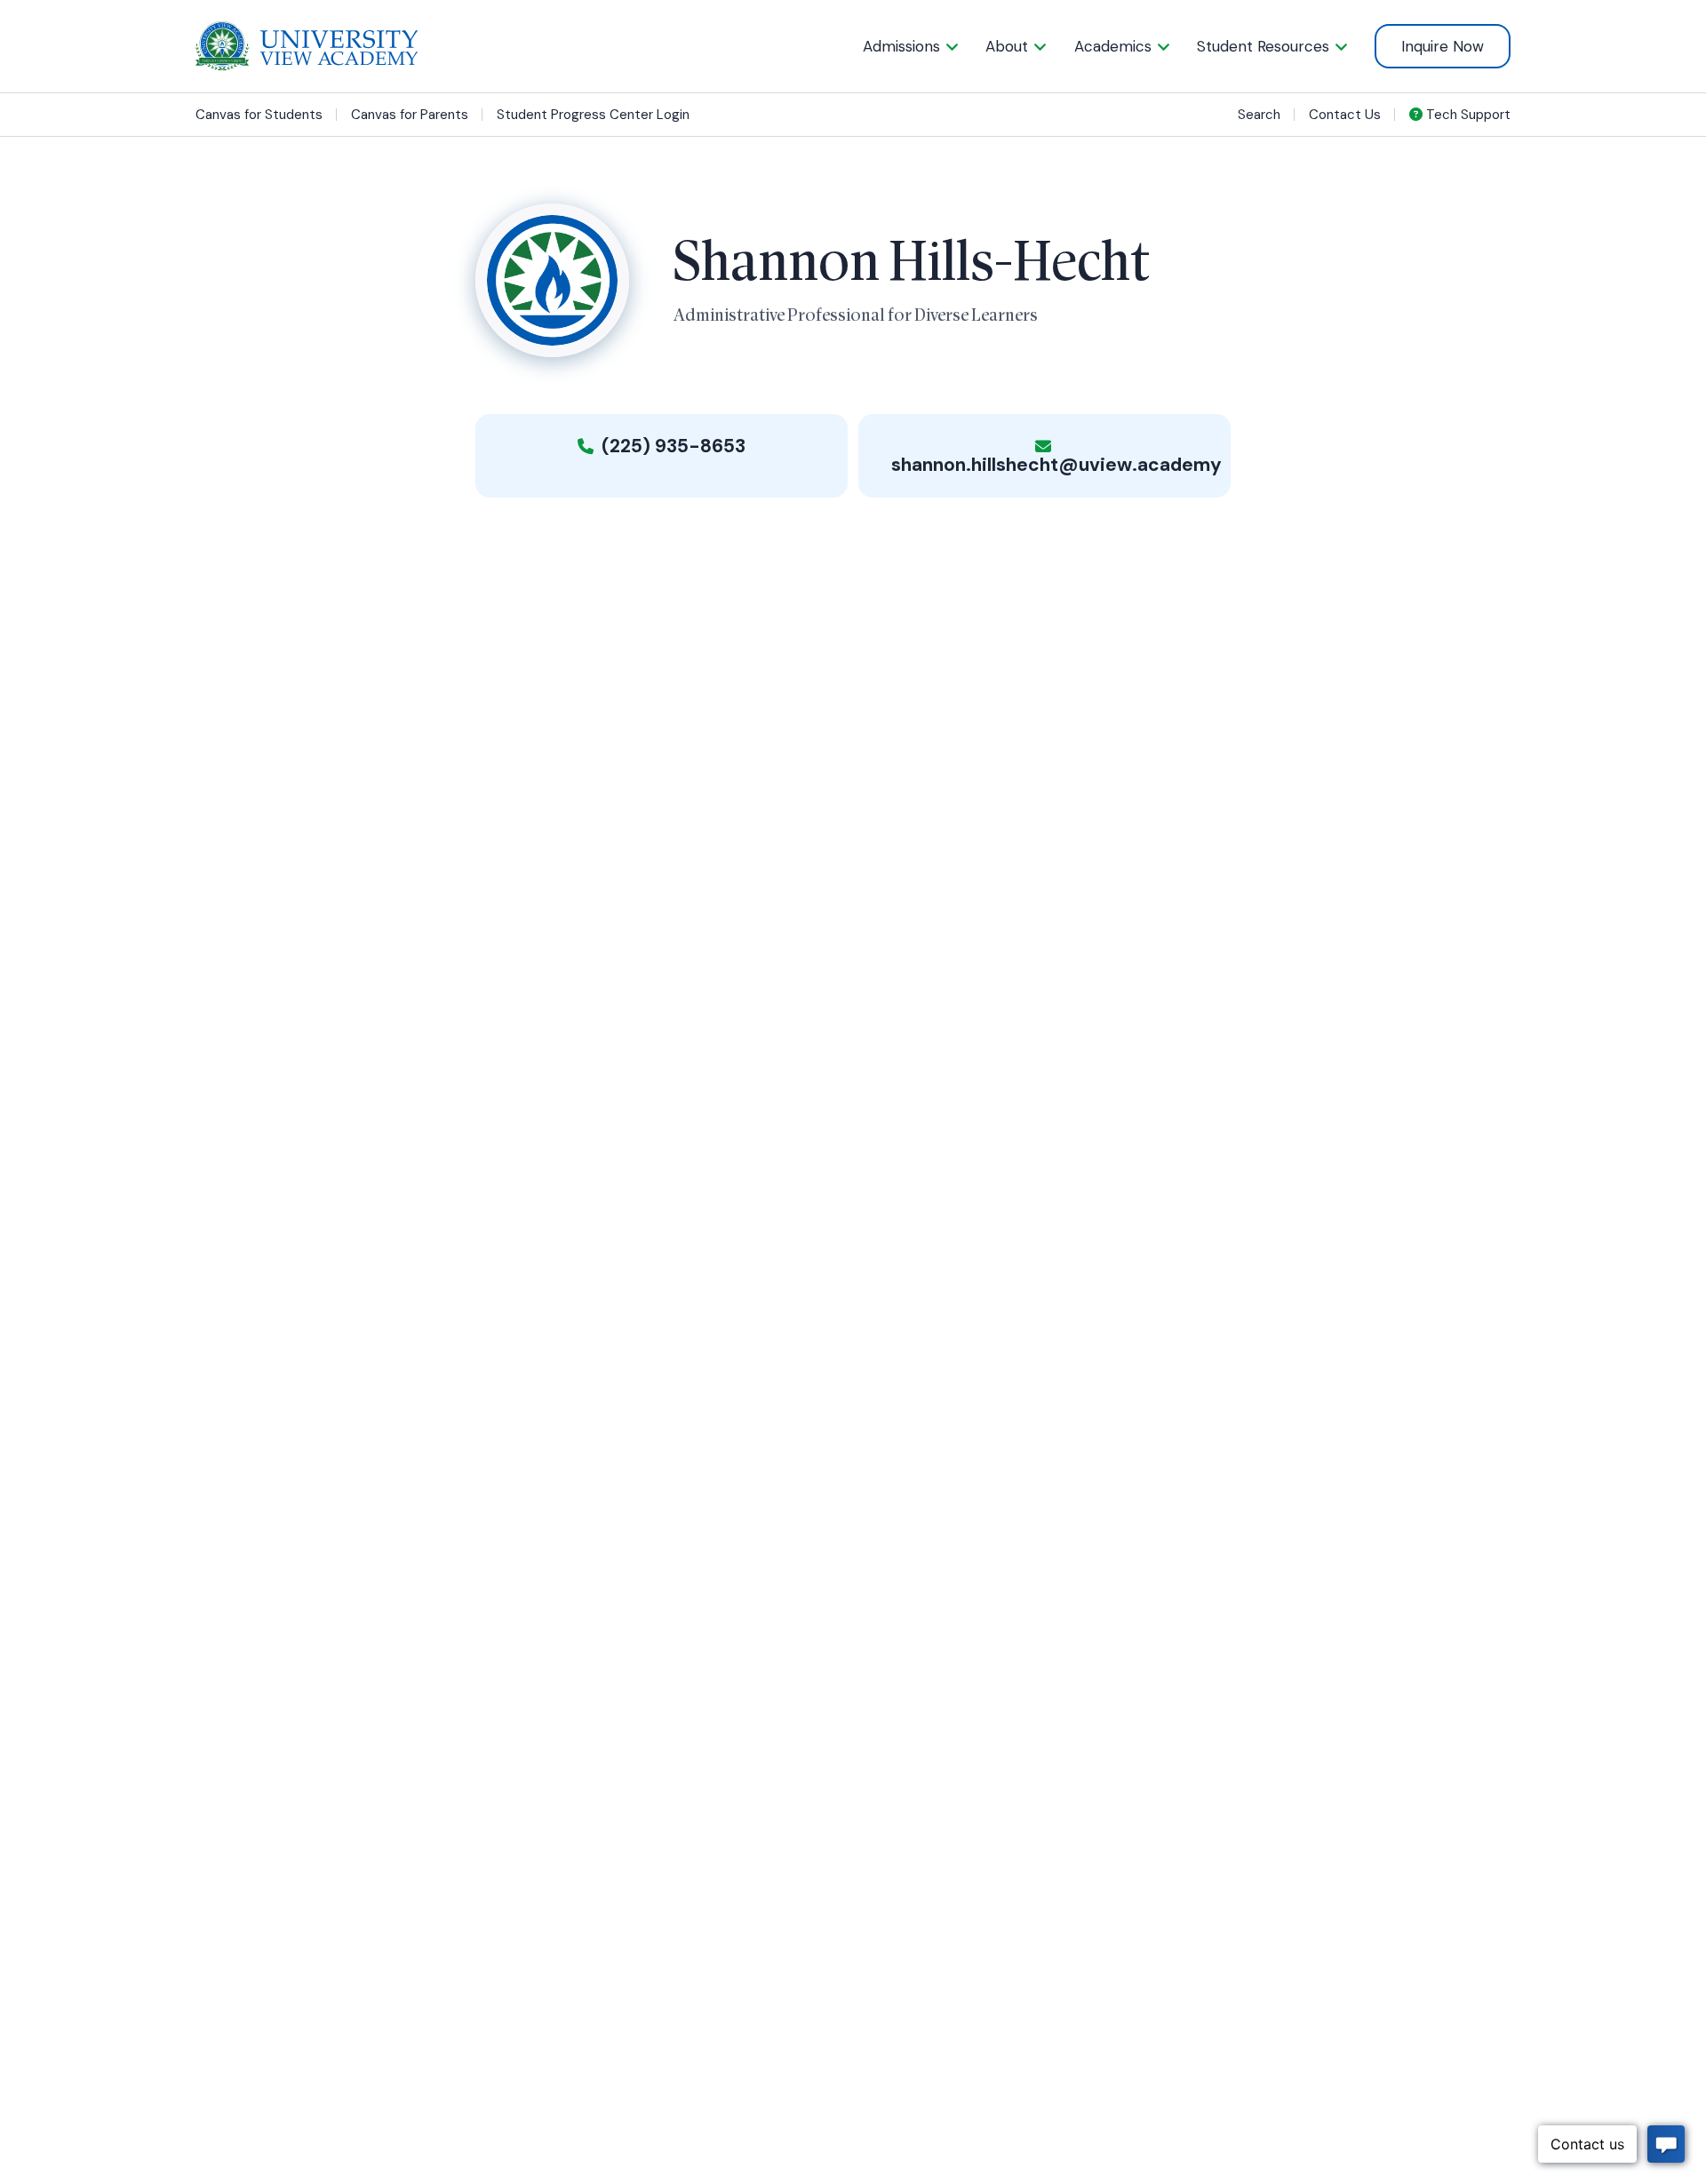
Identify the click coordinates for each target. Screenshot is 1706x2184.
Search (1259, 115)
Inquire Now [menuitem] (1443, 46)
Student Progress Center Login (593, 115)
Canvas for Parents (410, 115)
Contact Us (1345, 115)
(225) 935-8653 (671, 446)
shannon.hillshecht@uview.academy (1056, 465)
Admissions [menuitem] (901, 46)
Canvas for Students (259, 115)
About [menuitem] (1007, 46)
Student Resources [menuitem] (1263, 46)
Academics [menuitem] (1113, 46)
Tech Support (1467, 115)
